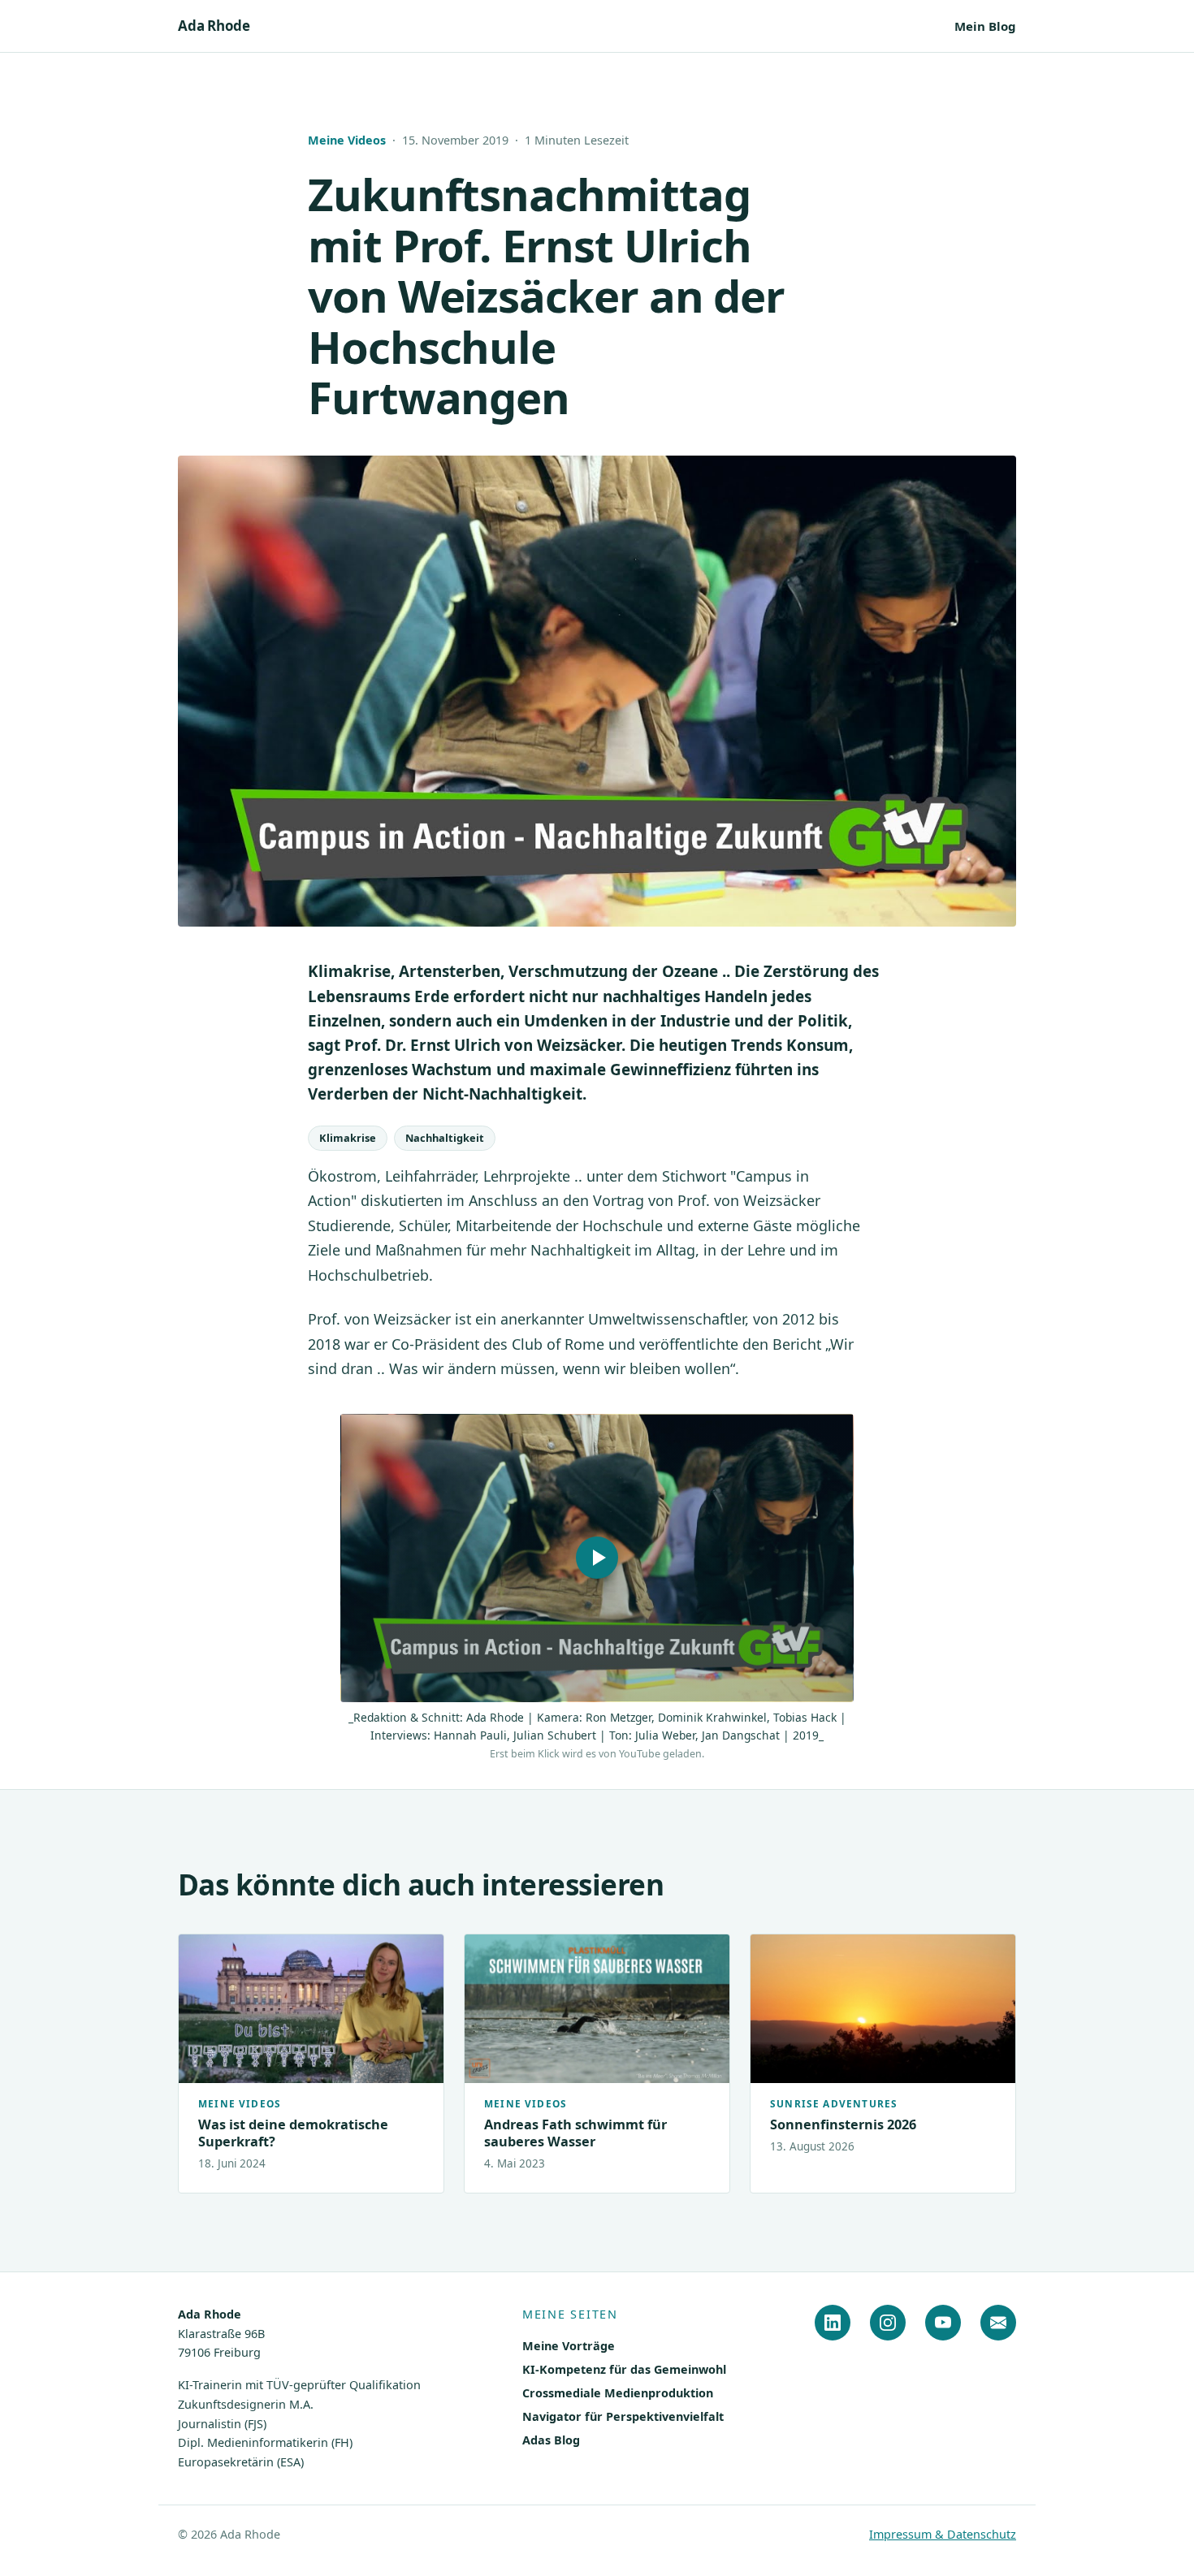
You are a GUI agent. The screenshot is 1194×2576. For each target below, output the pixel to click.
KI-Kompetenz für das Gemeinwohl (624, 2369)
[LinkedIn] (833, 2323)
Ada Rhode (214, 26)
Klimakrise (348, 1138)
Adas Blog (551, 2440)
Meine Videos (347, 140)
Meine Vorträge (569, 2346)
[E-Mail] (998, 2323)
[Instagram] (888, 2323)
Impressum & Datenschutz (943, 2534)
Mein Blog (985, 26)
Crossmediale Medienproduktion (618, 2393)
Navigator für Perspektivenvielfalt (623, 2416)
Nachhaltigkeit (445, 1138)
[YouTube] (943, 2323)
